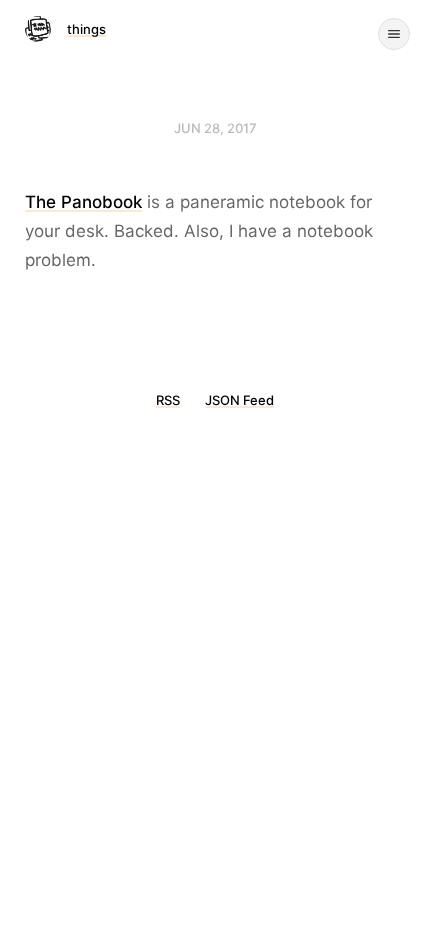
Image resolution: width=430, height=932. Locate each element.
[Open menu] (394, 34)
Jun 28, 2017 (215, 128)
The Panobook (83, 202)
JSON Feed (239, 400)
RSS (168, 400)
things (86, 29)
